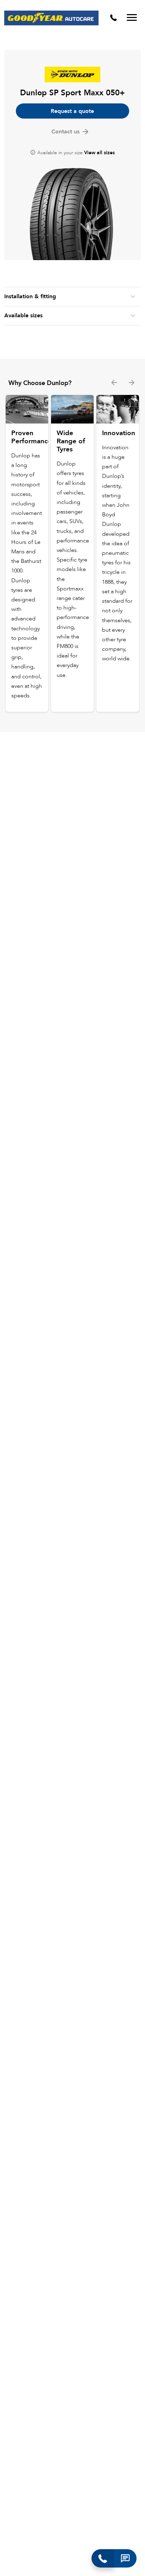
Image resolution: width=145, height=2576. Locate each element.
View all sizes (99, 153)
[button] (125, 2558)
